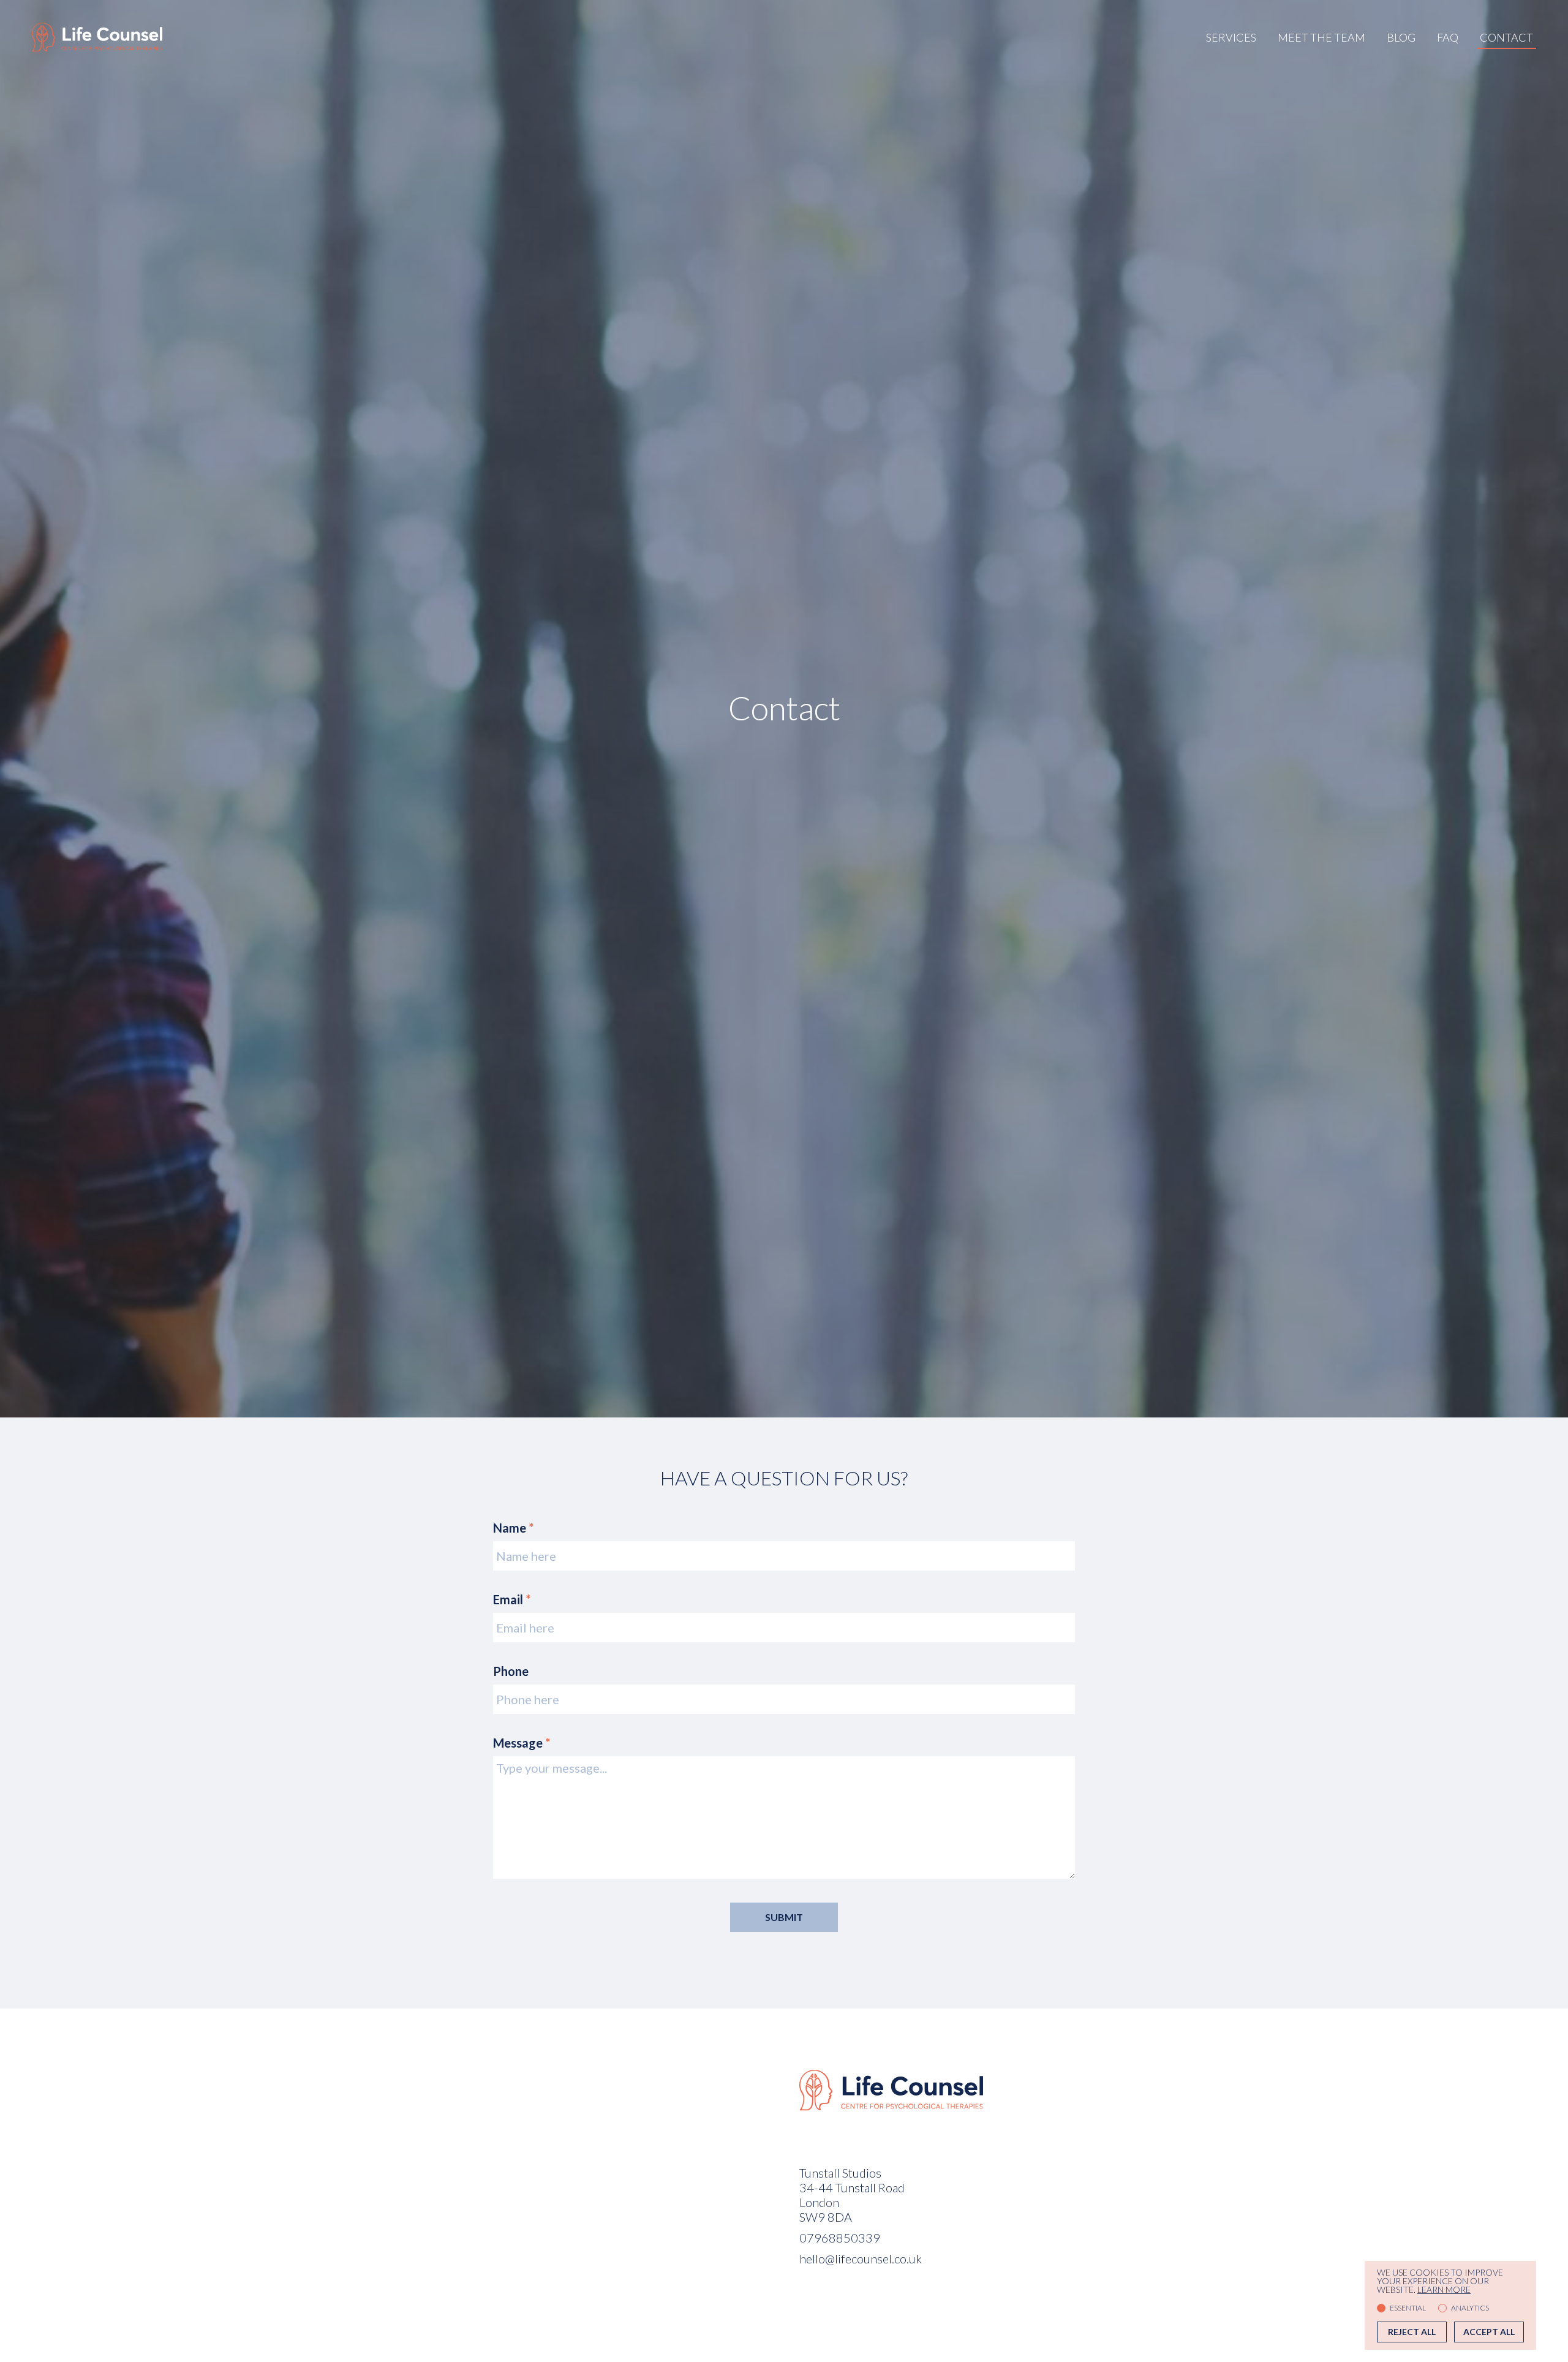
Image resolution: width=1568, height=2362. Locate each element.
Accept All (1489, 2332)
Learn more (1444, 2290)
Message (522, 1743)
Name (513, 1528)
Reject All (1412, 2332)
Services (1231, 37)
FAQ (1448, 37)
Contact (1506, 37)
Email (512, 1599)
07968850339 (840, 2238)
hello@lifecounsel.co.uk (861, 2258)
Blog (1401, 37)
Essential (1408, 2308)
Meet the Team (1321, 37)
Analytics (1470, 2308)
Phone (511, 1671)
